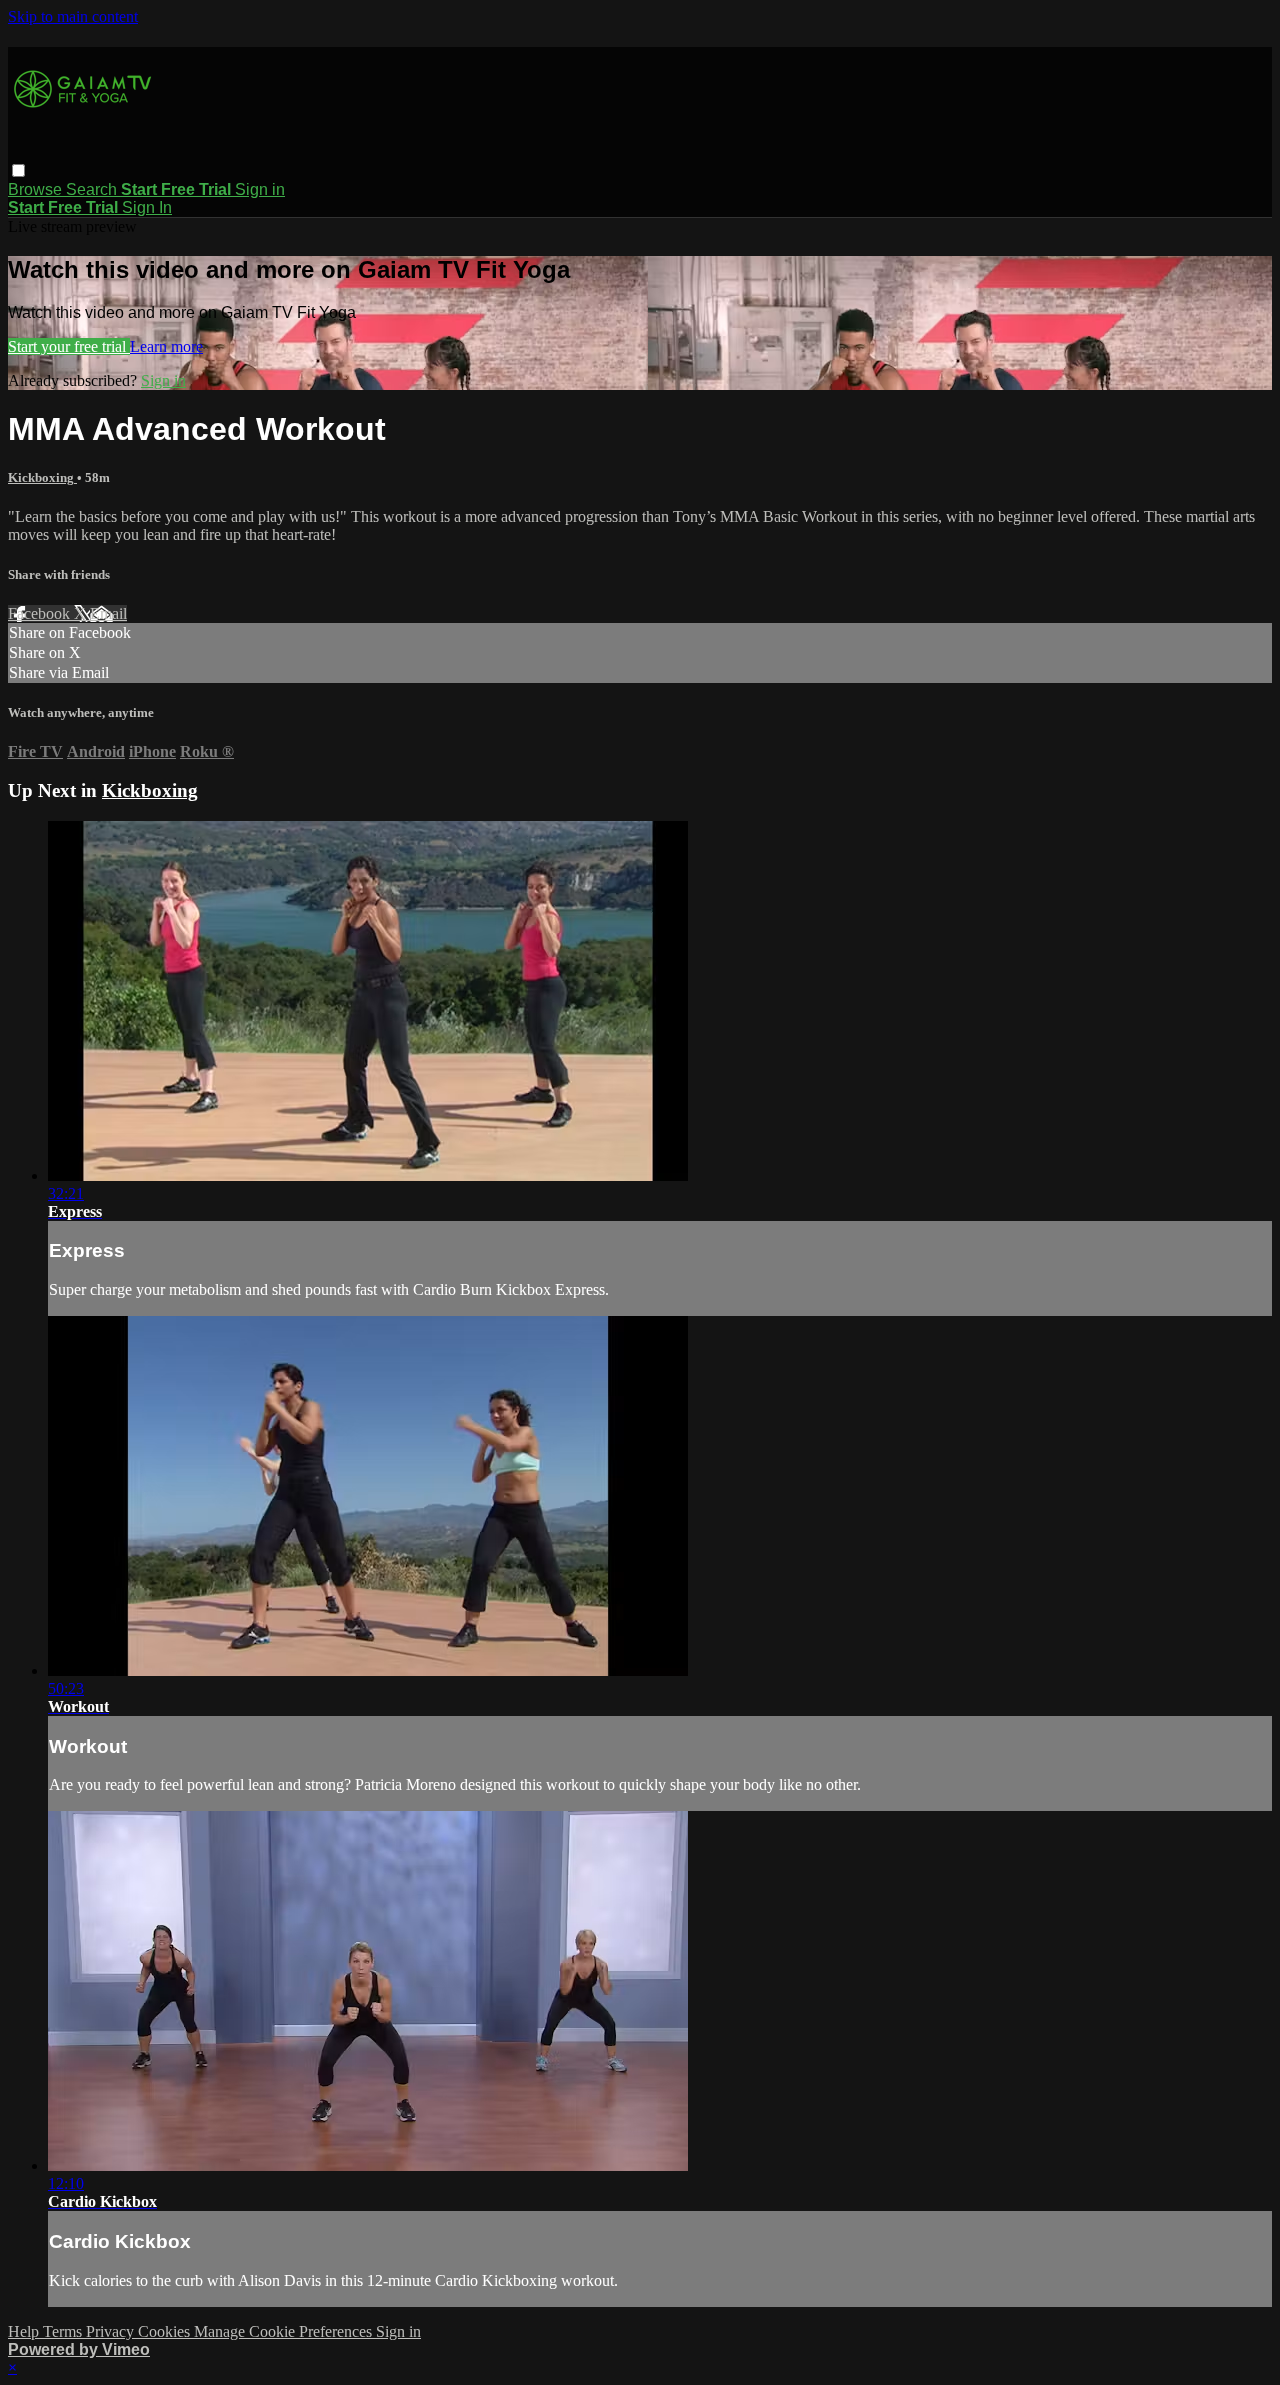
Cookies (166, 2331)
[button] (18, 170)
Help (25, 2331)
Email (108, 613)
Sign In (147, 207)
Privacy (112, 2331)
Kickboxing (42, 477)
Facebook (41, 613)
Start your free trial (69, 346)
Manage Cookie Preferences (285, 2331)
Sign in (260, 189)
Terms (64, 2331)
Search (93, 189)
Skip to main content (73, 16)
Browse (37, 189)
